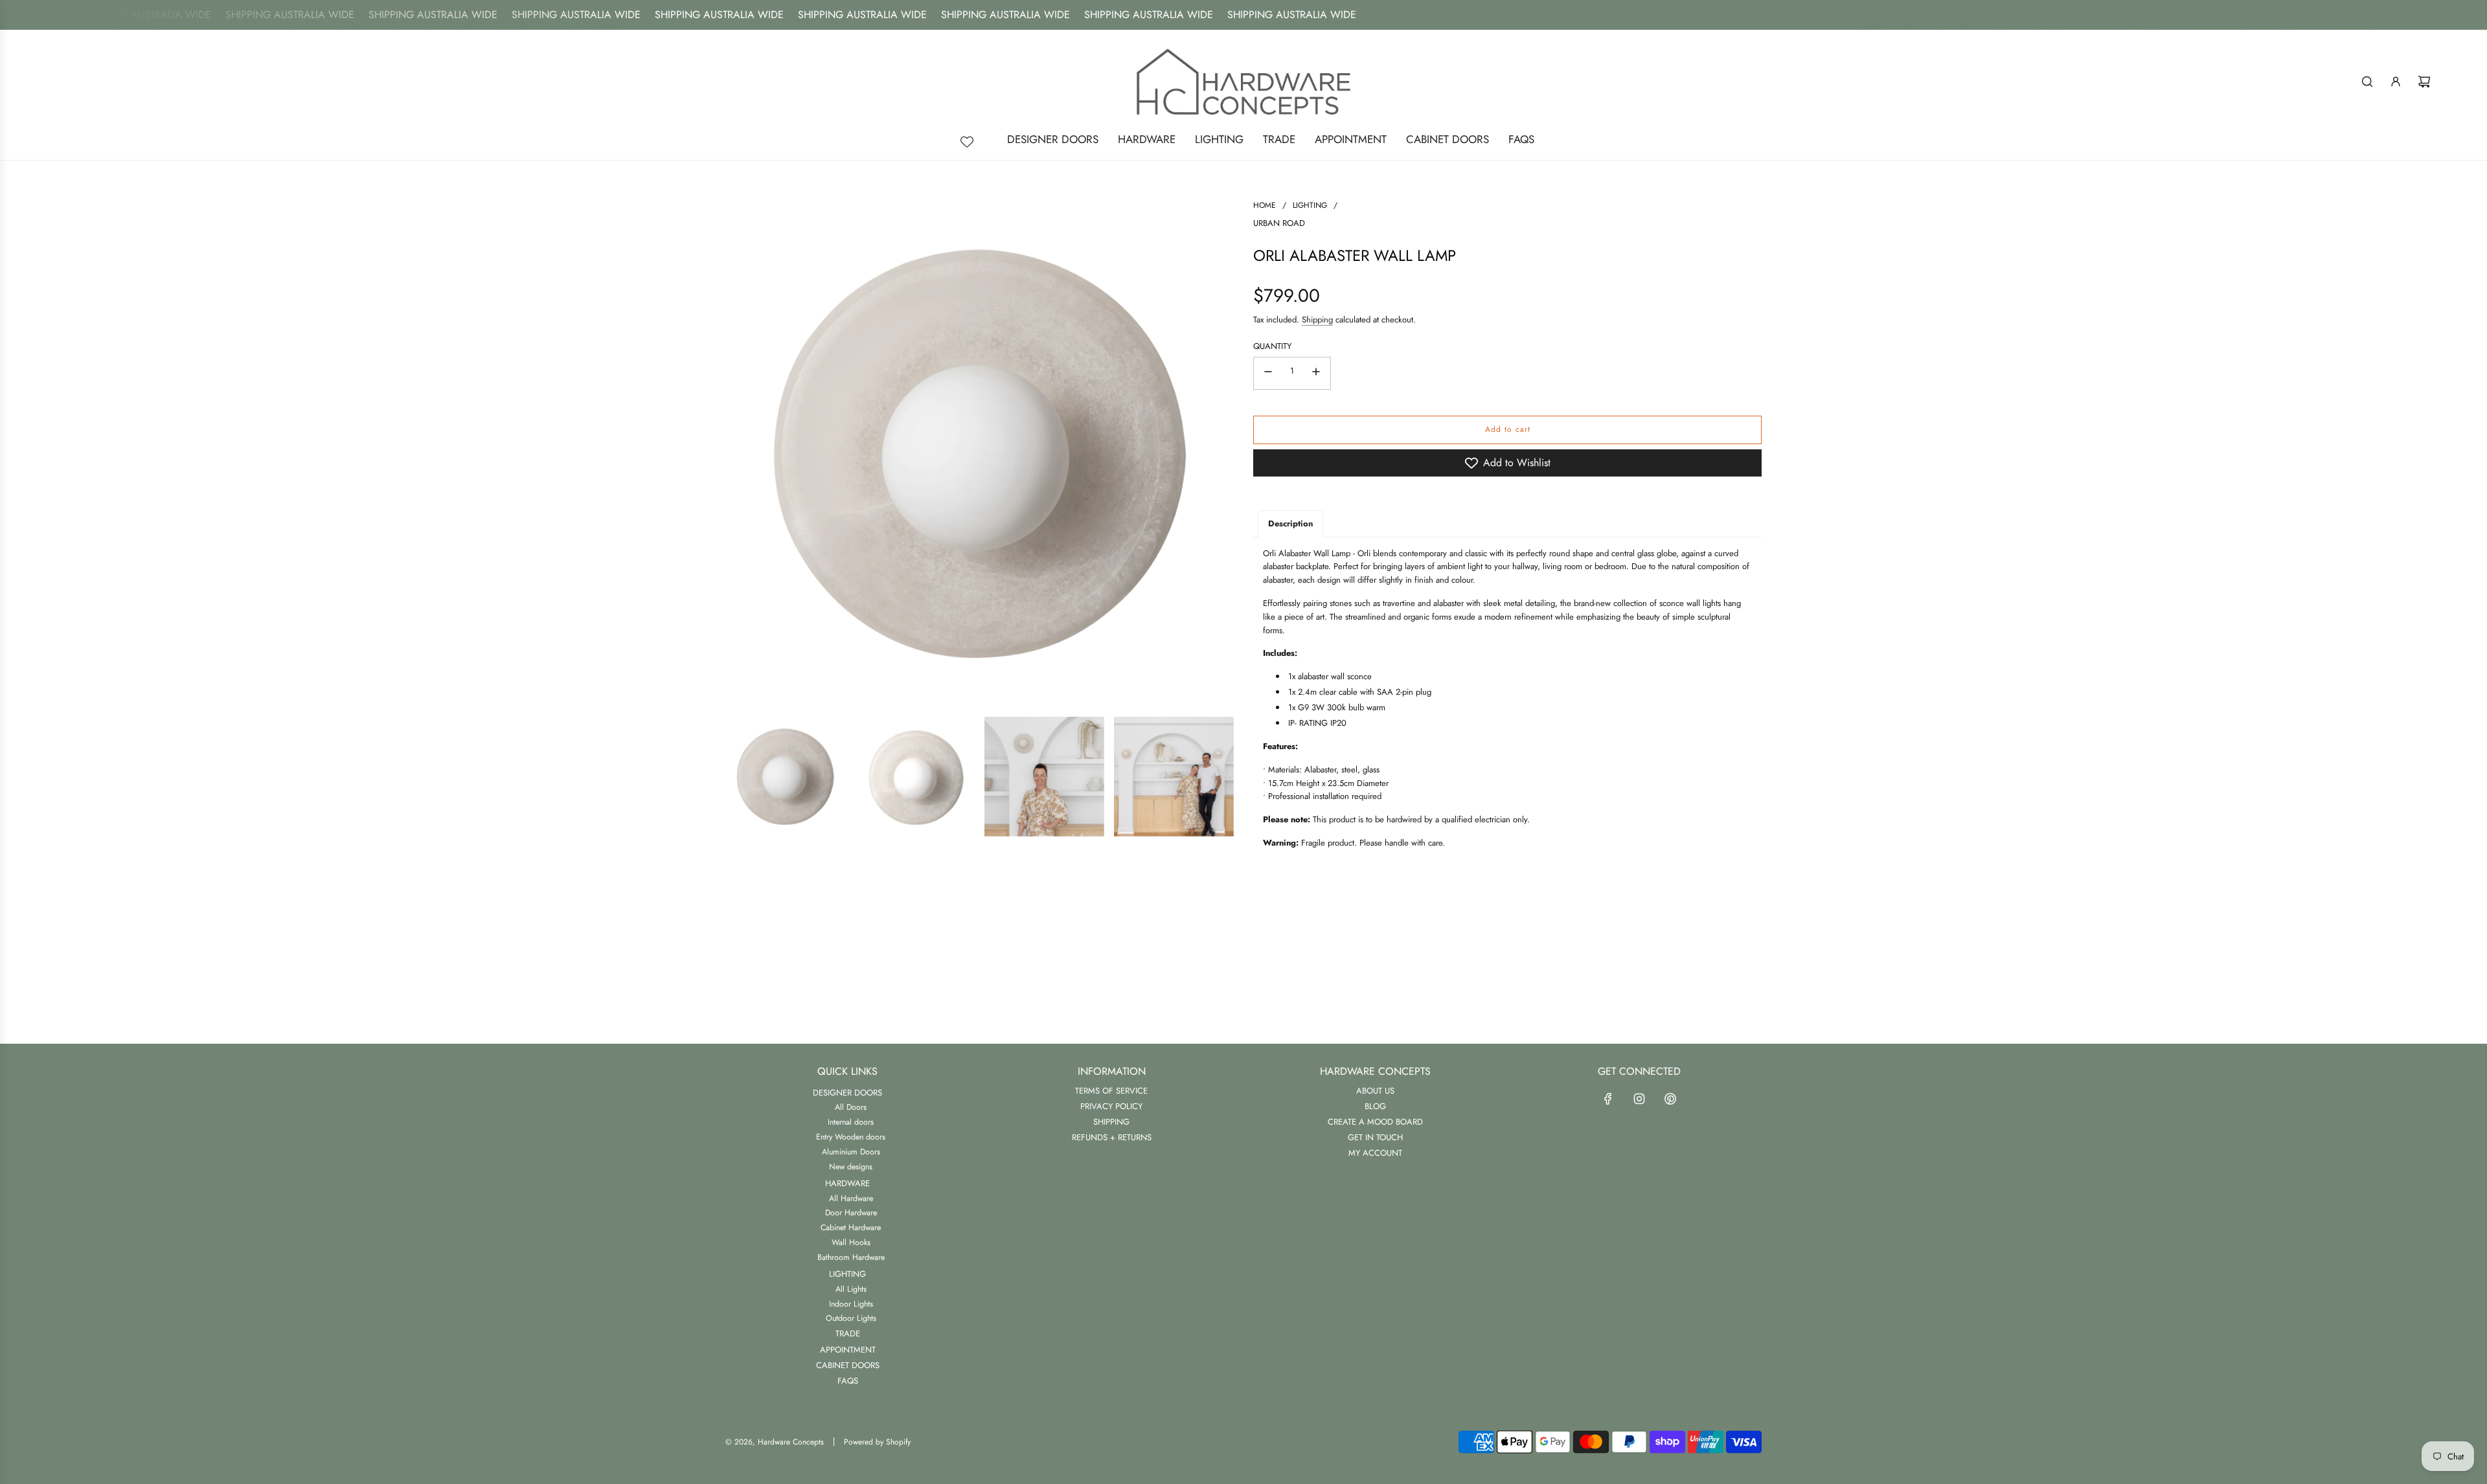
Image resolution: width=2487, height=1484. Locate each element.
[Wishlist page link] (967, 142)
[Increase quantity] (1316, 373)
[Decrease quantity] (1268, 373)
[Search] (2367, 82)
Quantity (1272, 346)
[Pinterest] (1670, 1099)
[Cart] (2424, 82)
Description (1290, 523)
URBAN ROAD (1279, 223)
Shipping (1317, 320)
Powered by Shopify (877, 1442)
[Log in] (2396, 82)
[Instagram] (1639, 1099)
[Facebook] (1608, 1099)
